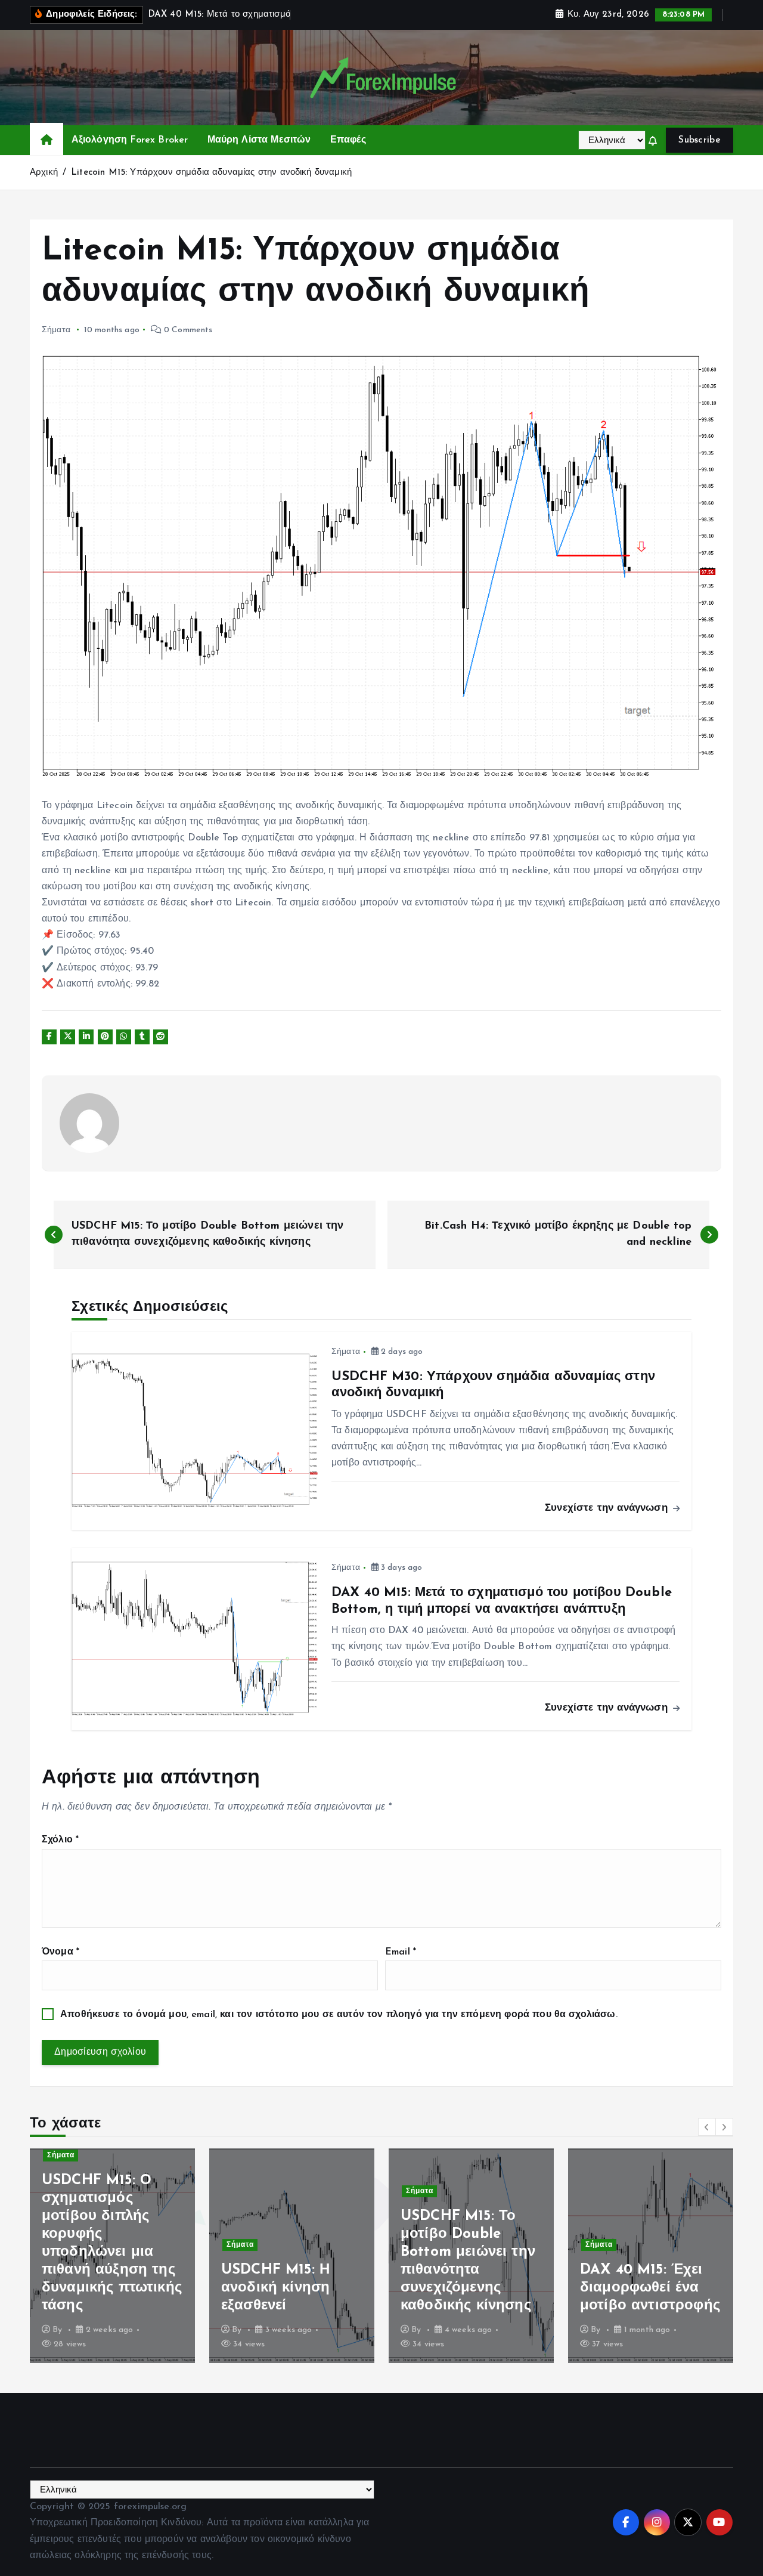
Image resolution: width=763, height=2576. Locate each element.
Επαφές (348, 140)
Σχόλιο (60, 1840)
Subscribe (700, 140)
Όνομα (61, 1952)
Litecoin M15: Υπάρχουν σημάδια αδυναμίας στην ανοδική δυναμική (211, 173)
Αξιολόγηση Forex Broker (130, 140)
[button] (707, 2127)
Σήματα (56, 330)
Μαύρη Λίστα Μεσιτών (259, 140)
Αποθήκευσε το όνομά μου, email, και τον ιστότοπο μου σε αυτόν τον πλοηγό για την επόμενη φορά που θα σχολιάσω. (339, 2015)
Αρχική (44, 173)
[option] (112, 2256)
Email (401, 1952)
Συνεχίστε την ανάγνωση (608, 1508)
